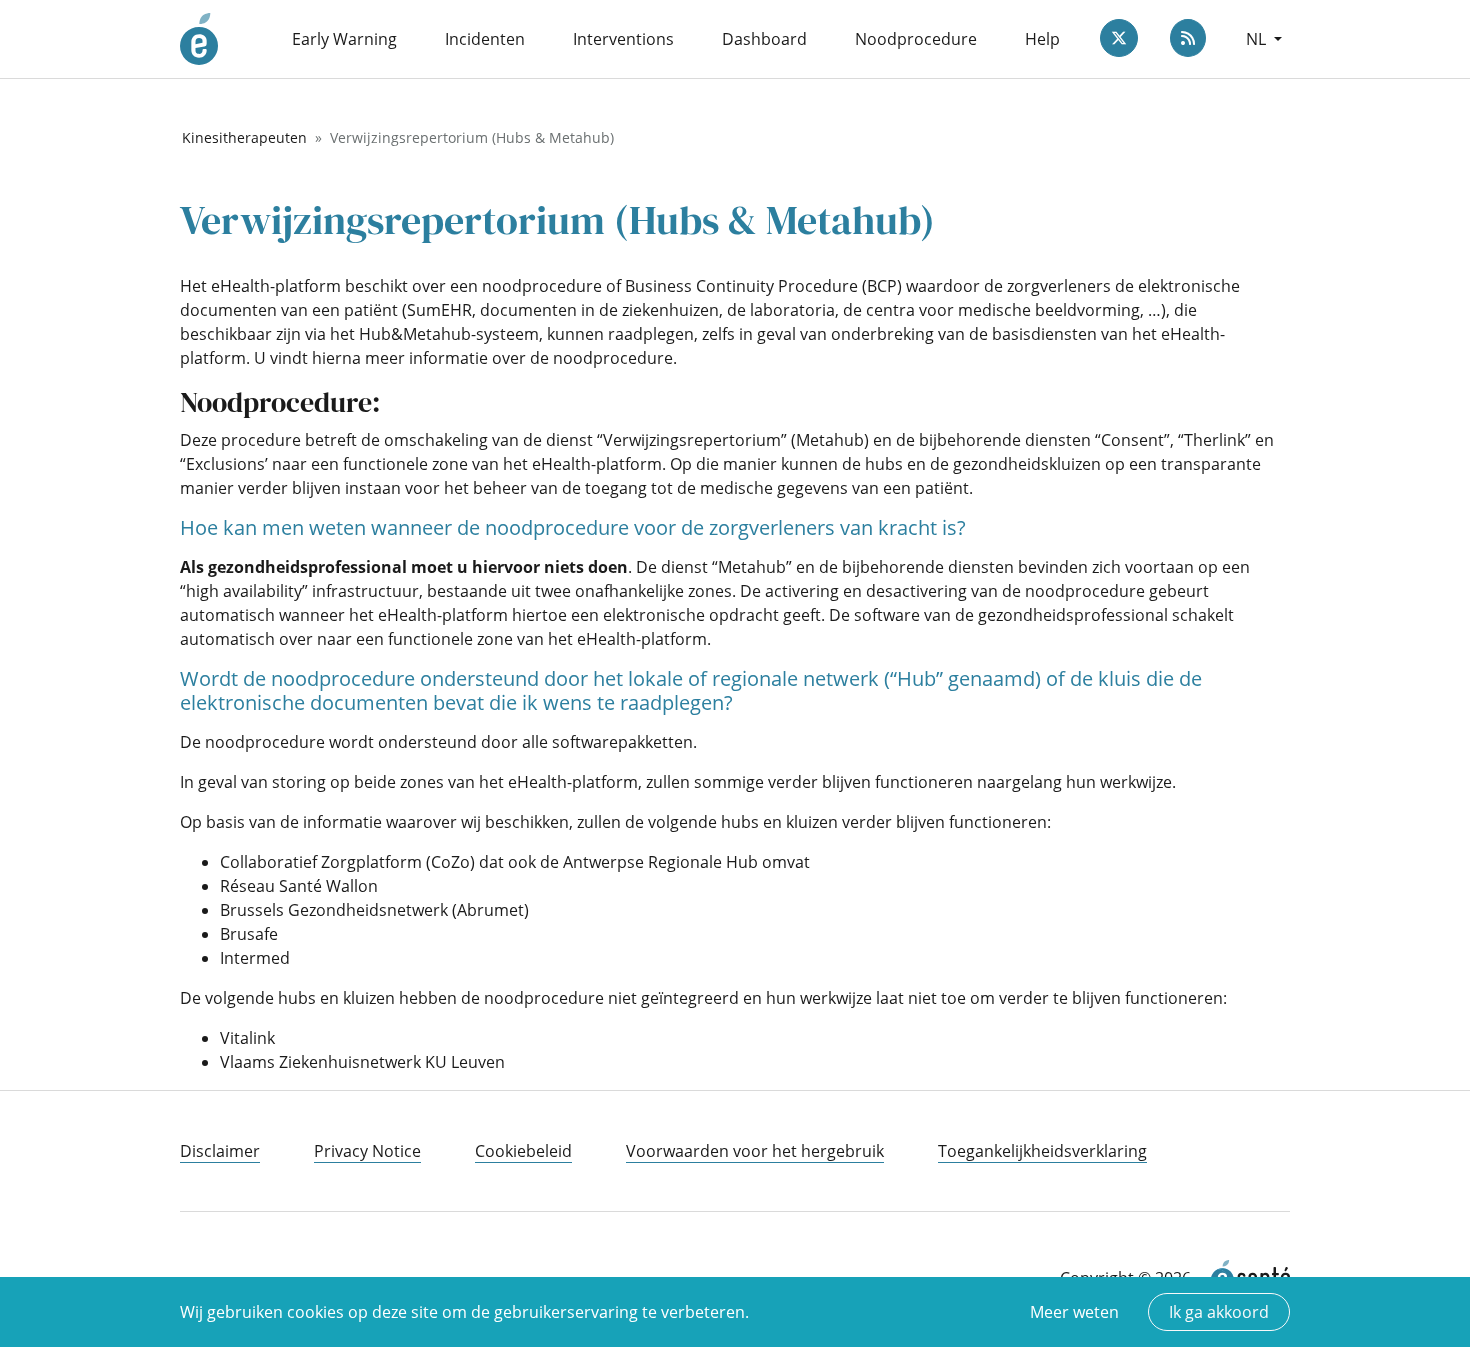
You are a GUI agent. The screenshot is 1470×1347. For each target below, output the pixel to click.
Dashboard (764, 39)
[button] (1264, 39)
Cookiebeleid (523, 1151)
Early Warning (344, 39)
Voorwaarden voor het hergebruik (755, 1151)
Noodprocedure (916, 39)
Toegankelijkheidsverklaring (1042, 1151)
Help (1042, 39)
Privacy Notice (367, 1151)
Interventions (623, 39)
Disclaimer (220, 1151)
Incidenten (485, 39)
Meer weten (1074, 1312)
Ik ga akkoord (1219, 1312)
